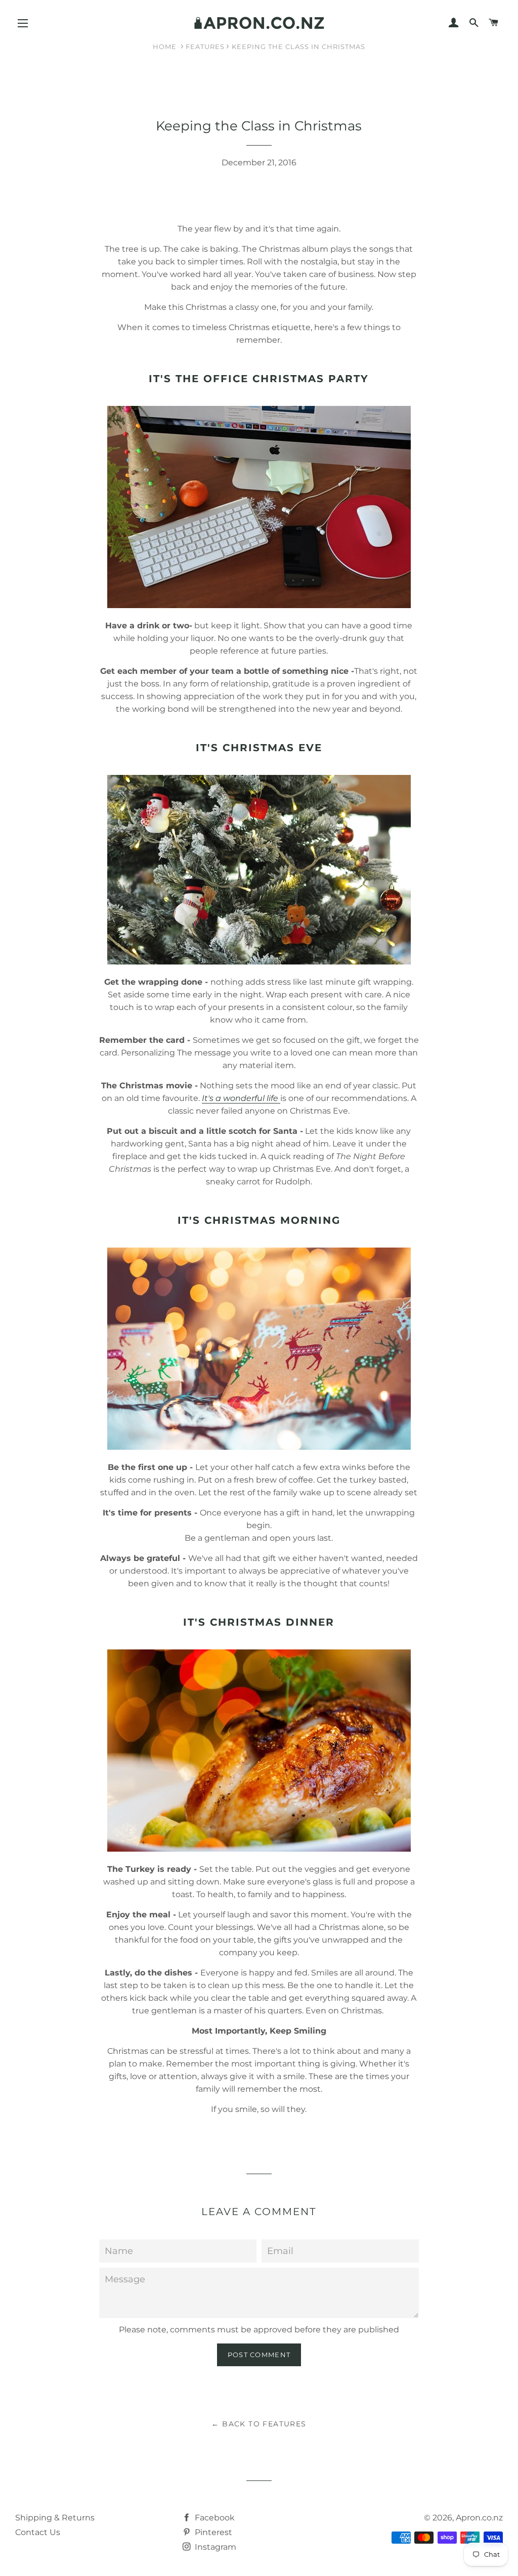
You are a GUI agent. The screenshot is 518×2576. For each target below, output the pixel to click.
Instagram (214, 2547)
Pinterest (212, 2532)
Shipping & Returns (55, 2518)
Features (205, 47)
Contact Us (38, 2532)
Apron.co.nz (479, 2518)
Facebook (214, 2518)
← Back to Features (259, 2424)
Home (165, 47)
